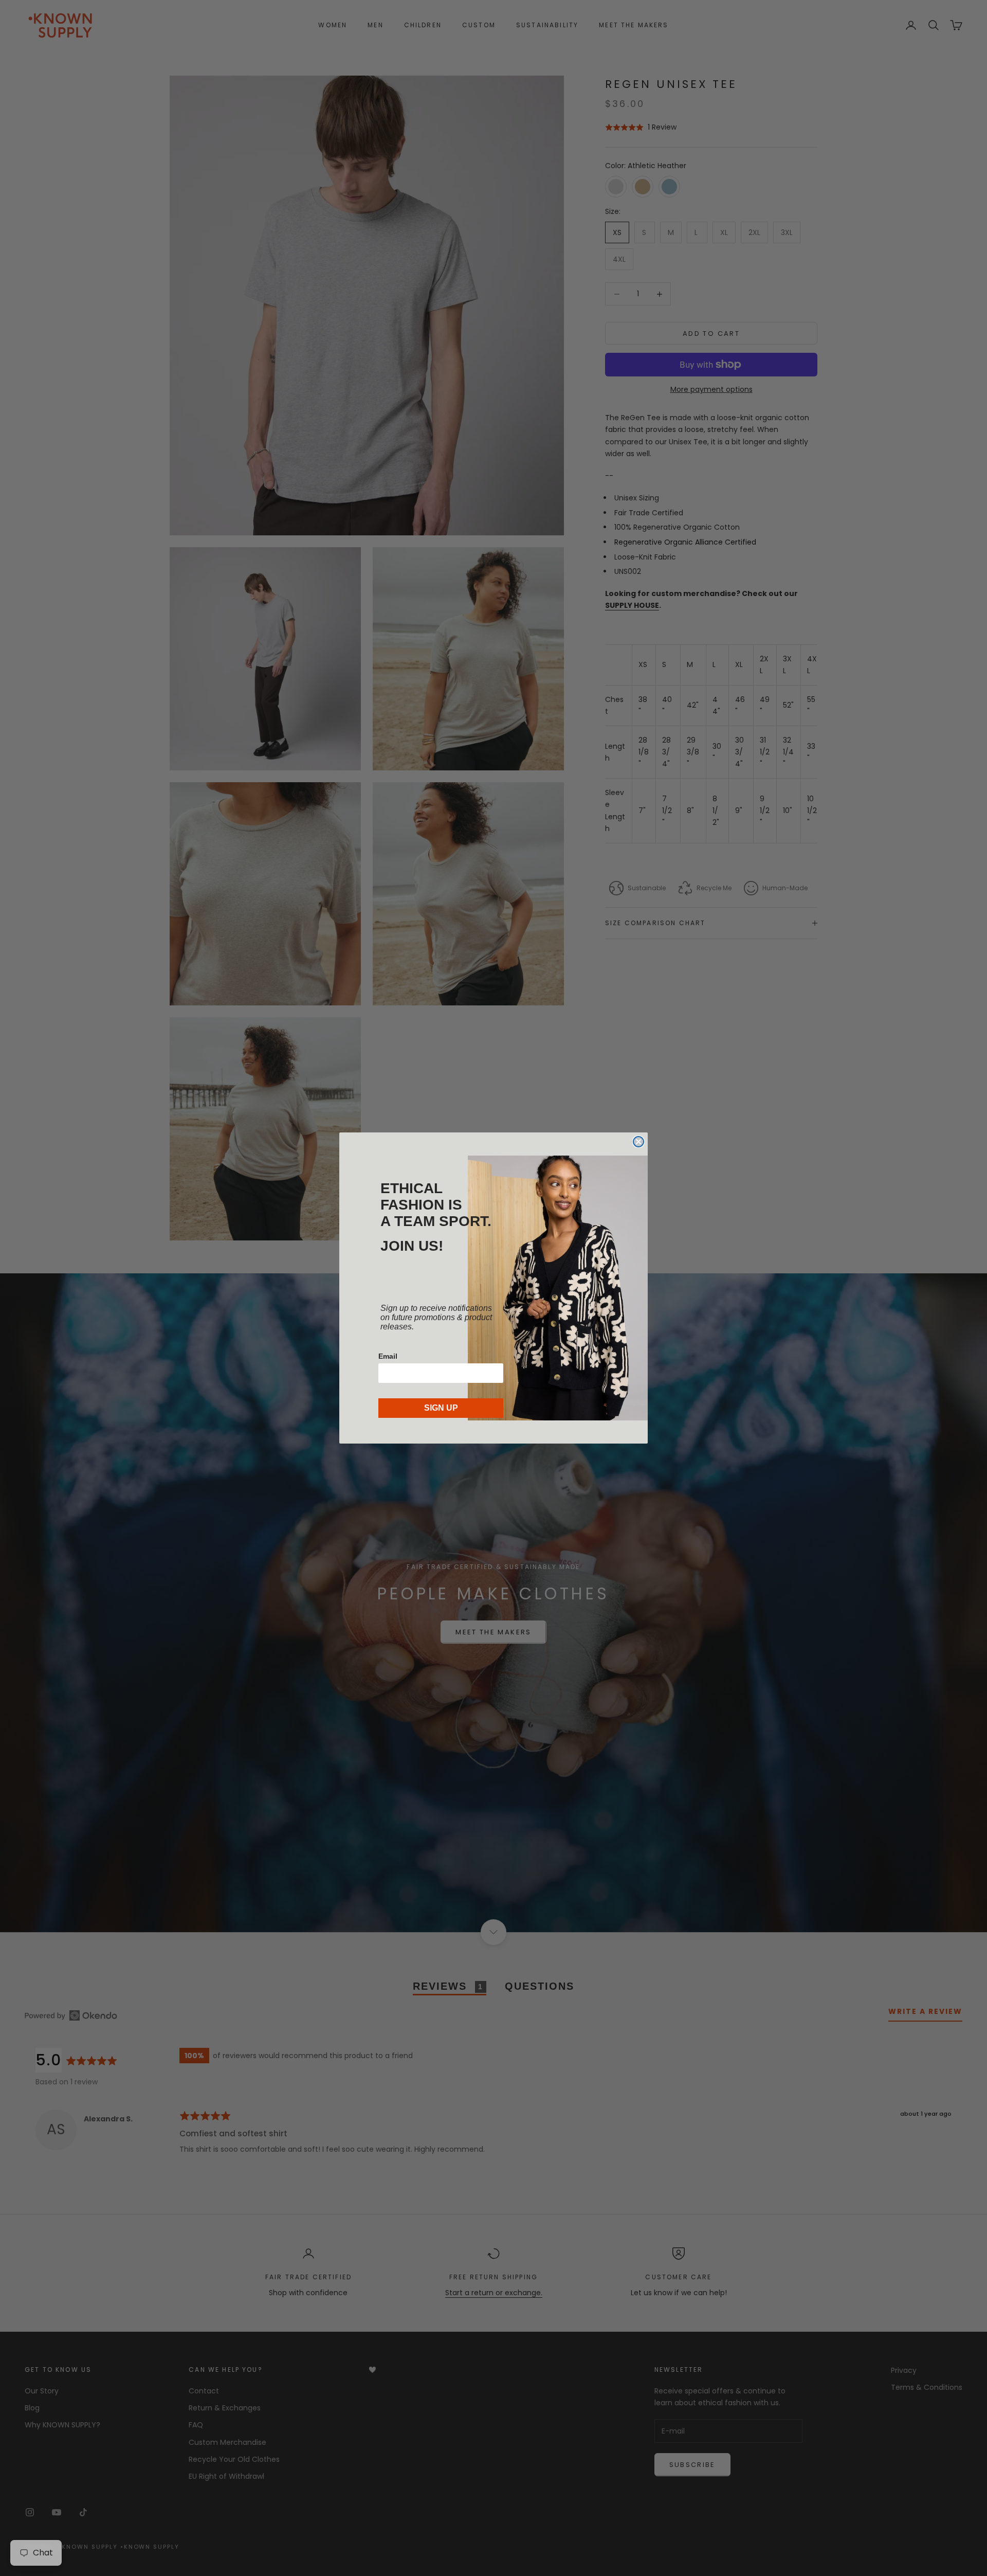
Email (388, 1356)
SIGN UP (441, 1408)
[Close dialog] (638, 1142)
